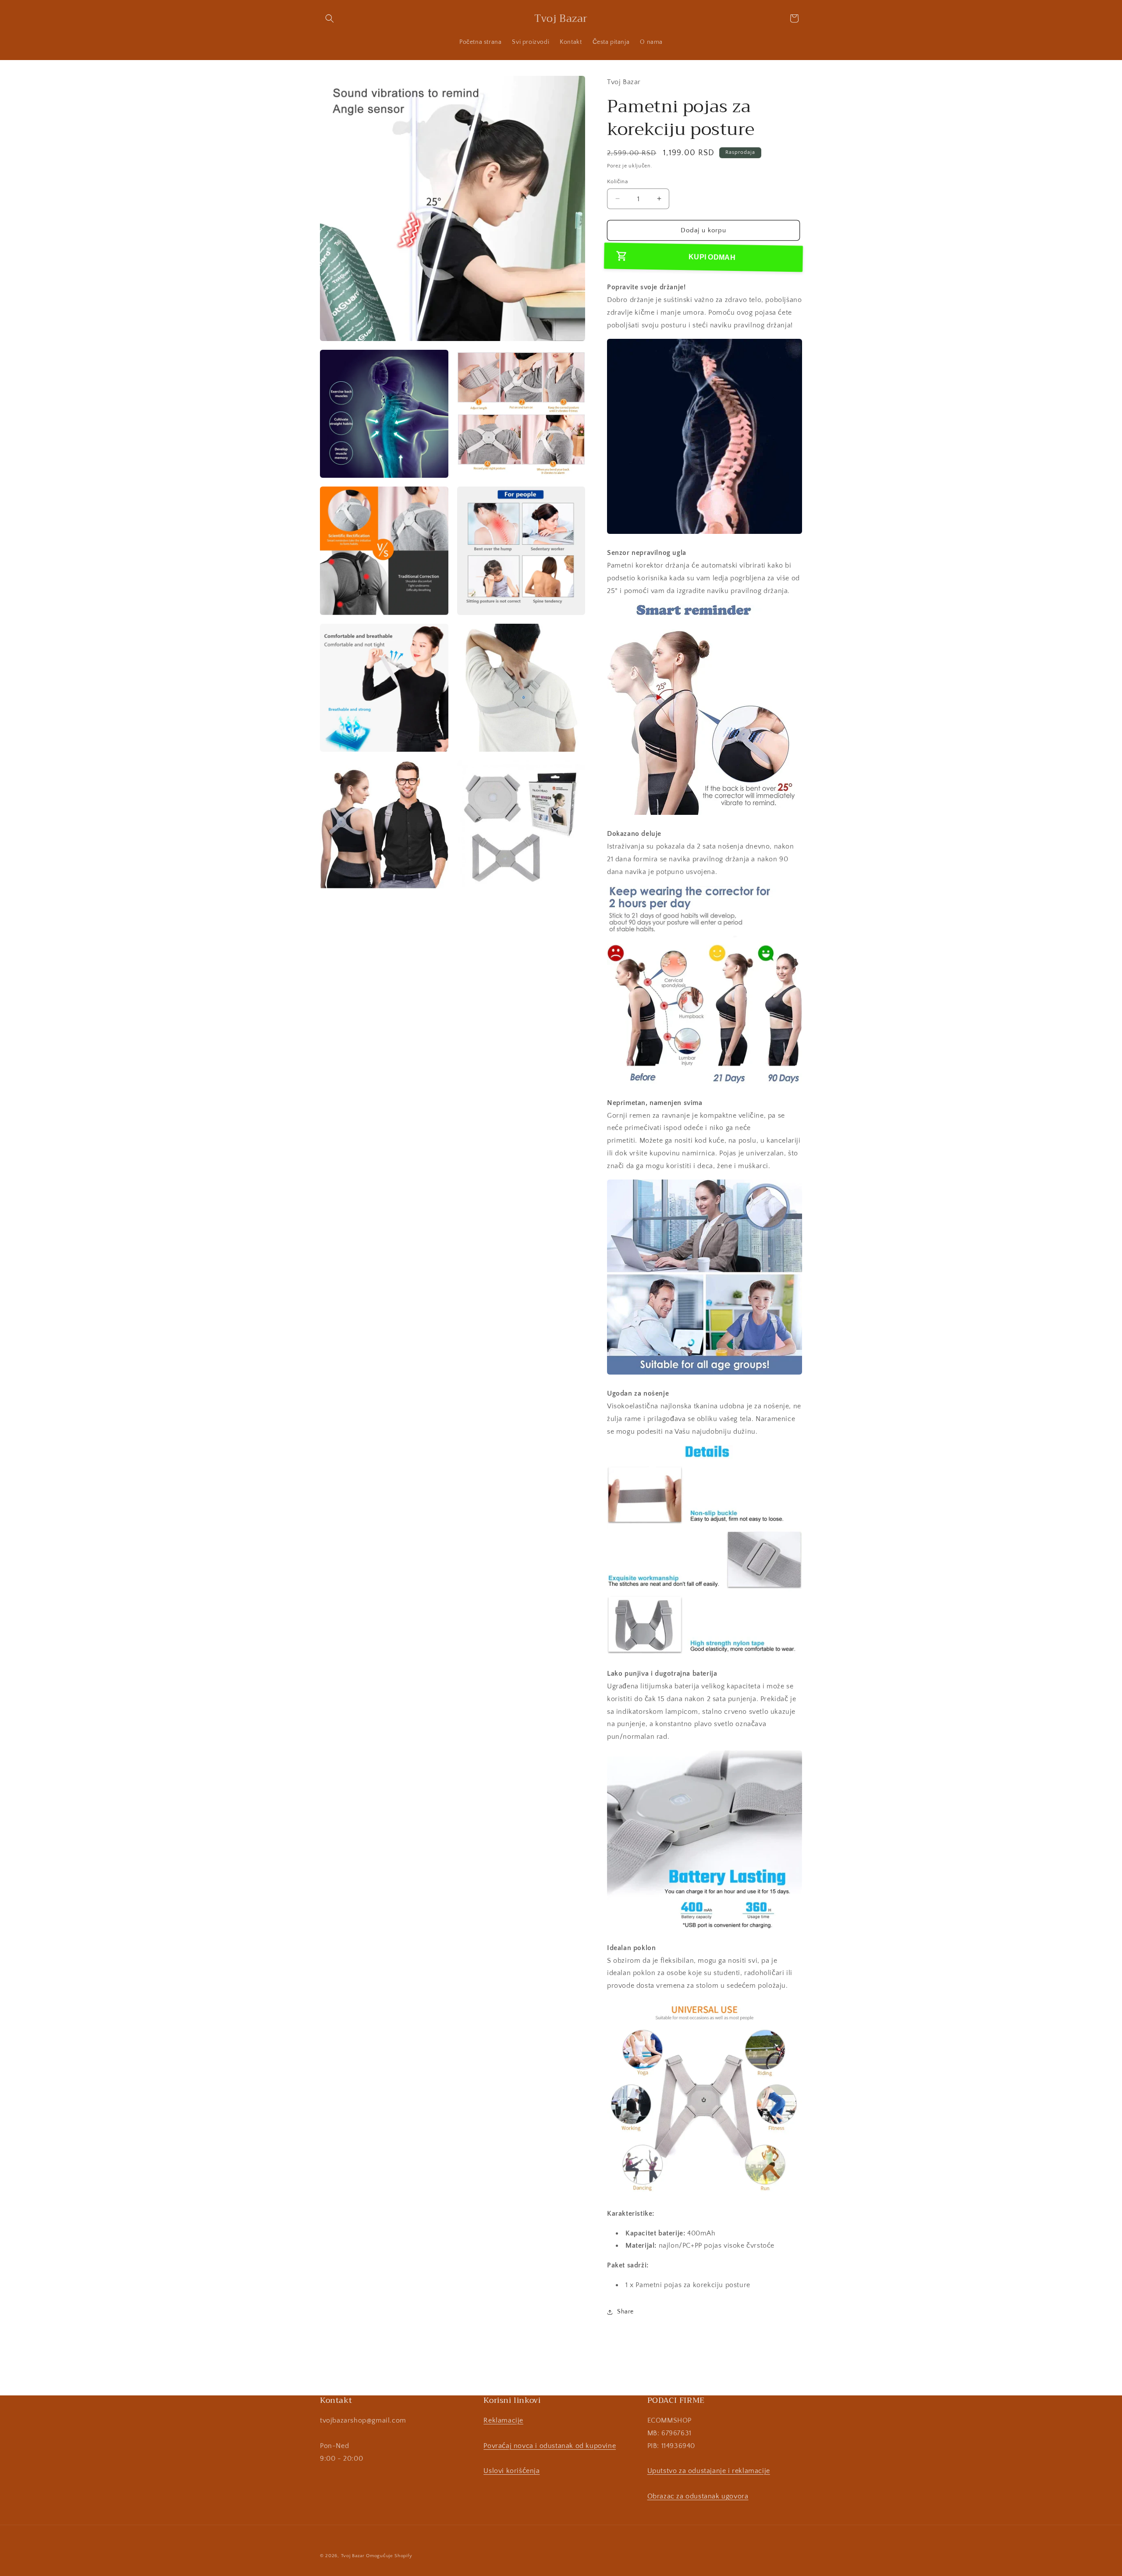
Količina (617, 181)
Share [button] (625, 2312)
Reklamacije (503, 2420)
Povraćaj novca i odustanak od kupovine (550, 2446)
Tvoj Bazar (353, 2556)
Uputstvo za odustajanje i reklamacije (709, 2471)
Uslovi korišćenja (511, 2471)
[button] (330, 18)
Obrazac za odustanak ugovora (698, 2496)
